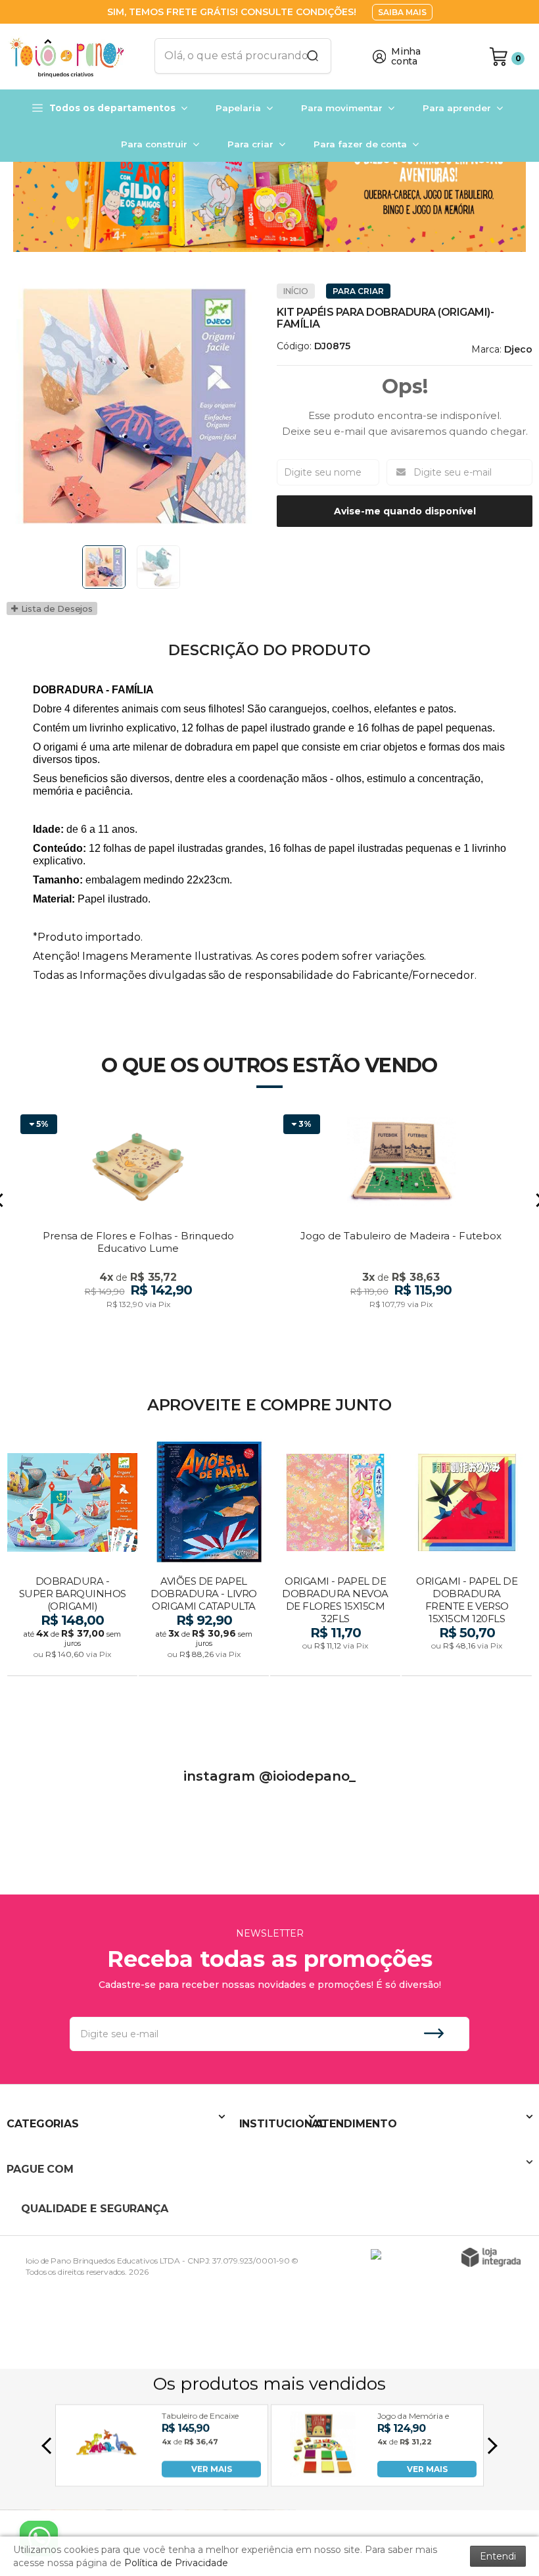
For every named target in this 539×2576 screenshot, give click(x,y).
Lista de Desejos (56, 608)
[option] (269, 192)
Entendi (498, 2556)
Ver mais (74, 1662)
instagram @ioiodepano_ (269, 1776)
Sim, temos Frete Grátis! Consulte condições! (233, 12)
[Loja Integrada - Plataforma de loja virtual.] (491, 2257)
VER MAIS (212, 2469)
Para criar (358, 291)
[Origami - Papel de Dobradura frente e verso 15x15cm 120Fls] (467, 1559)
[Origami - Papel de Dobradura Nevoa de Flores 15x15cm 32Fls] (335, 1559)
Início (296, 291)
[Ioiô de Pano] (72, 57)
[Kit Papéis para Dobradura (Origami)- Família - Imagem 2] (158, 567)
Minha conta (406, 57)
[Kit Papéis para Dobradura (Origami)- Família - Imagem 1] (104, 567)
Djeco (518, 349)
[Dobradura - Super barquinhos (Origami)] (72, 1559)
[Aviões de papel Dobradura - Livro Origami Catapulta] (204, 1559)
